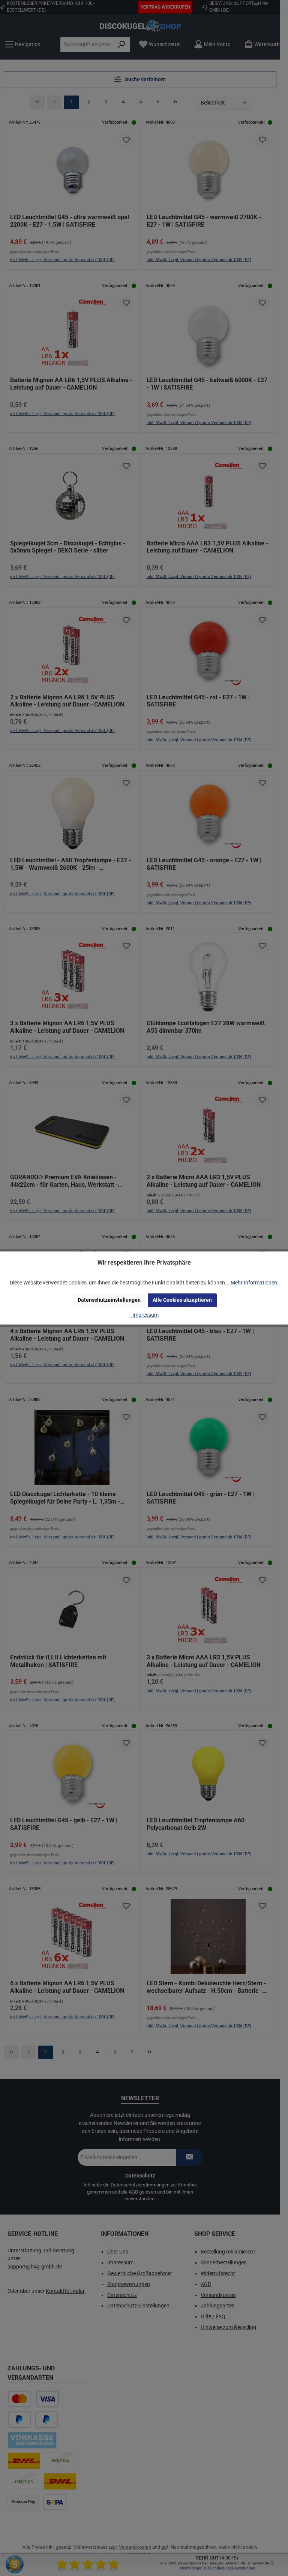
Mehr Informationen (254, 1283)
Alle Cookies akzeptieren (182, 1300)
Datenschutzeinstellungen (109, 1300)
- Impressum (144, 1315)
